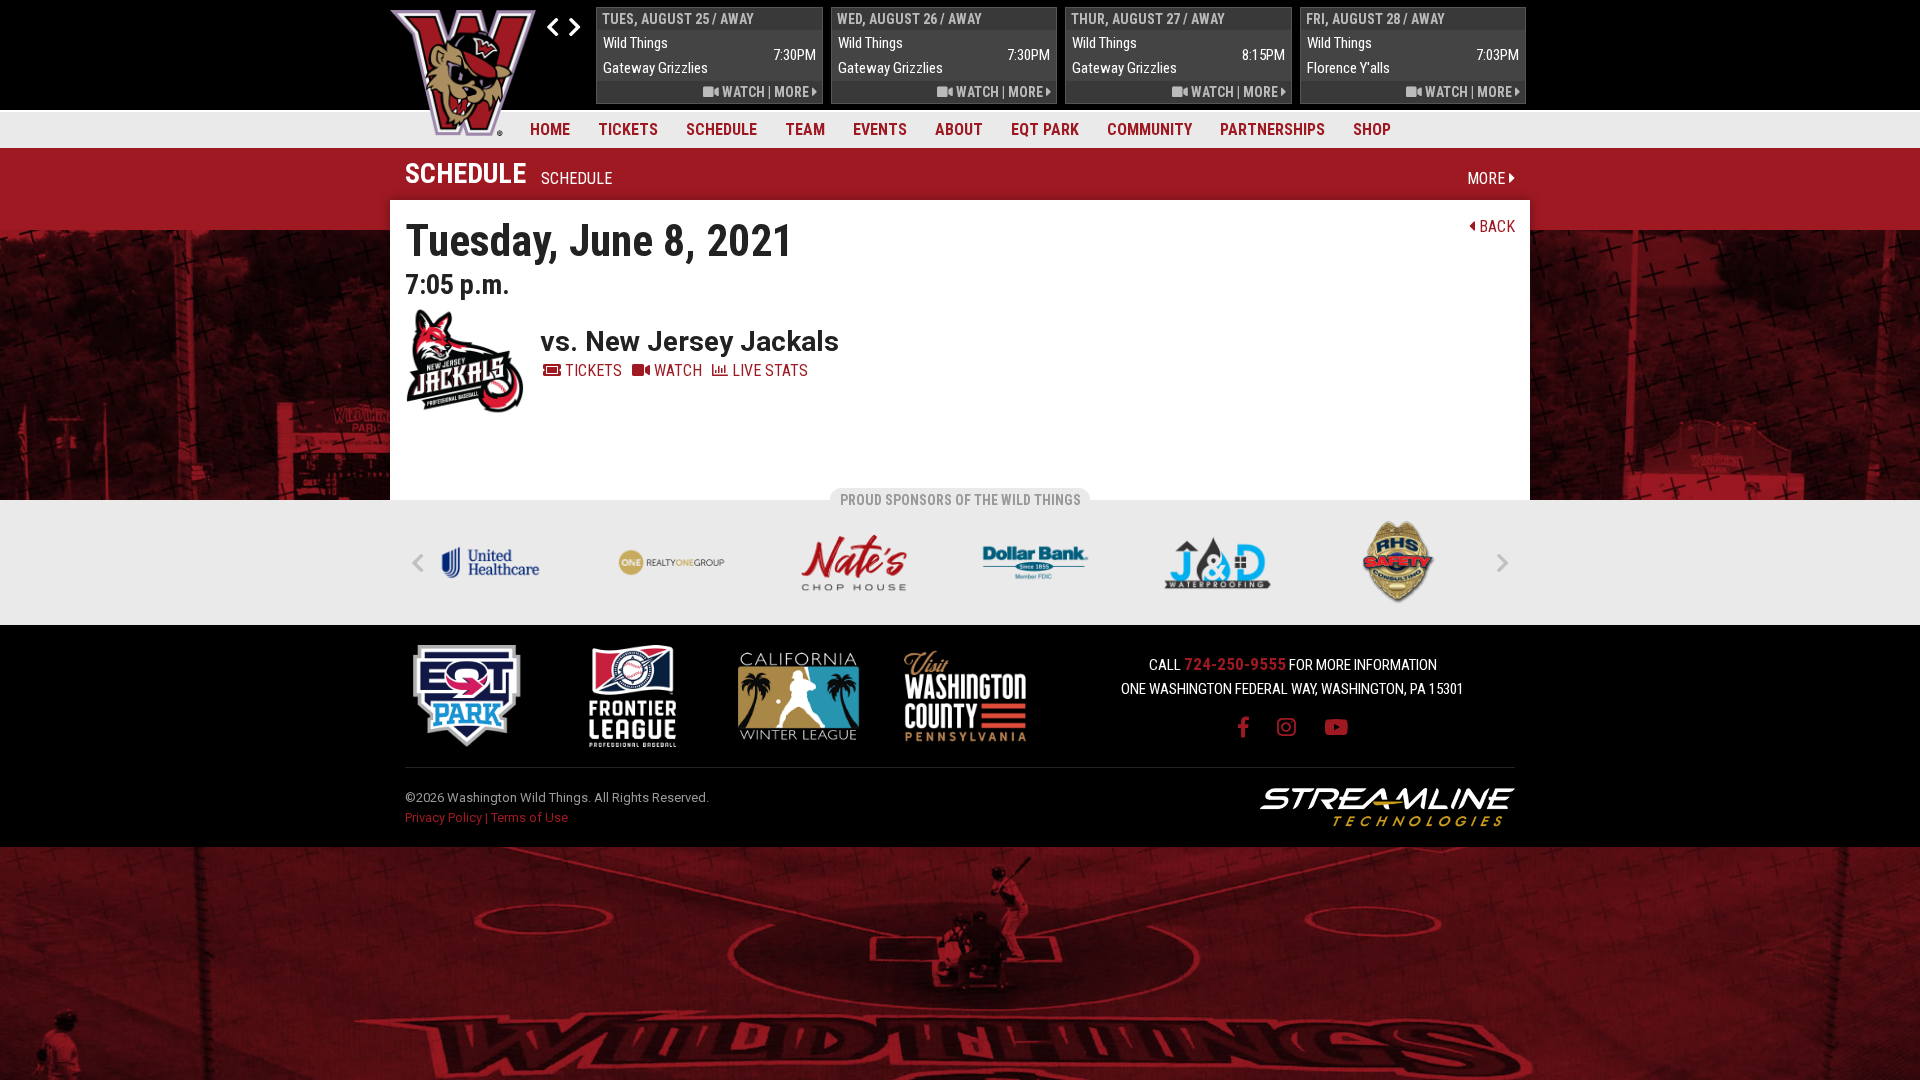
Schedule (721, 129)
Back (1495, 226)
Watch (742, 92)
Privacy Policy (443, 817)
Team (805, 129)
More (793, 92)
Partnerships (1272, 129)
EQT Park (1045, 129)
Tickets (628, 129)
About (959, 129)
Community (1149, 129)
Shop (1372, 129)
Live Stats (768, 370)
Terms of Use (529, 817)
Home (550, 129)
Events (880, 129)
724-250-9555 (1235, 664)
